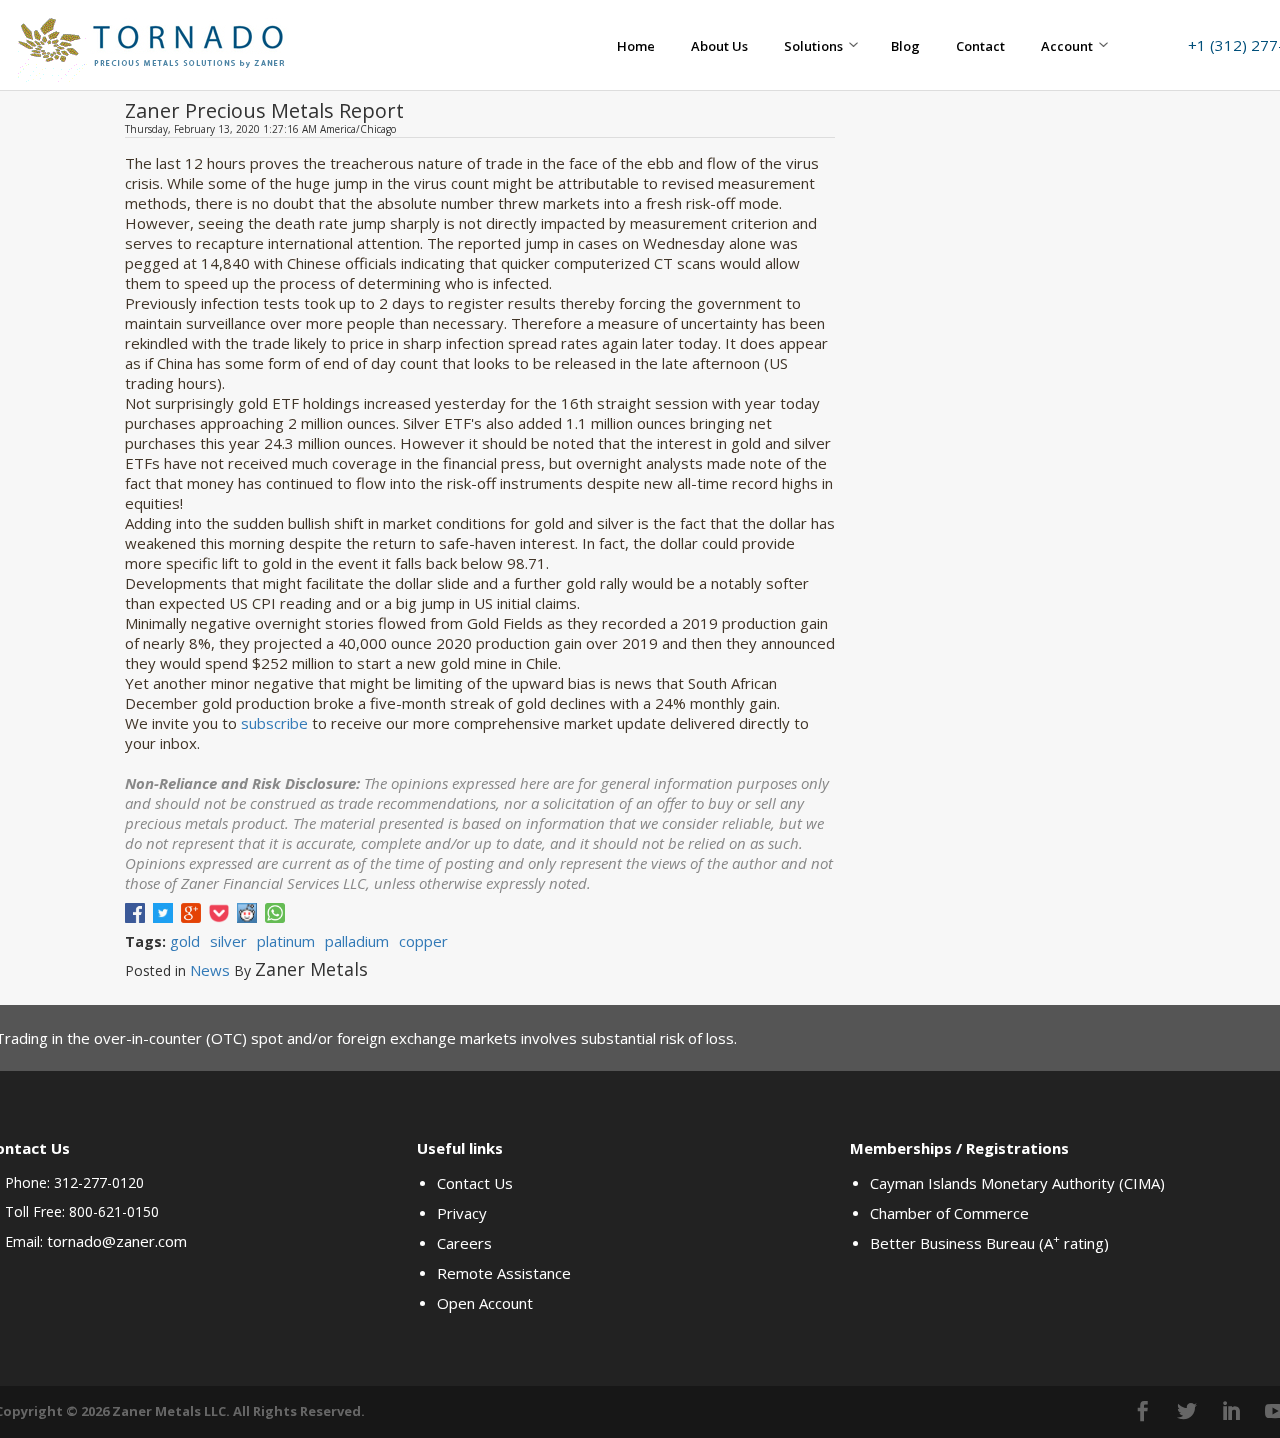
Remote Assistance (504, 1273)
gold (185, 941)
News (210, 970)
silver (228, 941)
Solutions (813, 46)
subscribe (274, 723)
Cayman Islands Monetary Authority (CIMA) (1017, 1183)
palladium (357, 941)
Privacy (462, 1213)
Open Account (485, 1303)
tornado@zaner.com (117, 1241)
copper (423, 941)
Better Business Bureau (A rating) (989, 1243)
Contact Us (475, 1183)
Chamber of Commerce (949, 1213)
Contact (980, 46)
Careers (464, 1243)
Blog (905, 46)
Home (636, 46)
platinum (286, 941)
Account (1067, 46)
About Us (719, 46)
